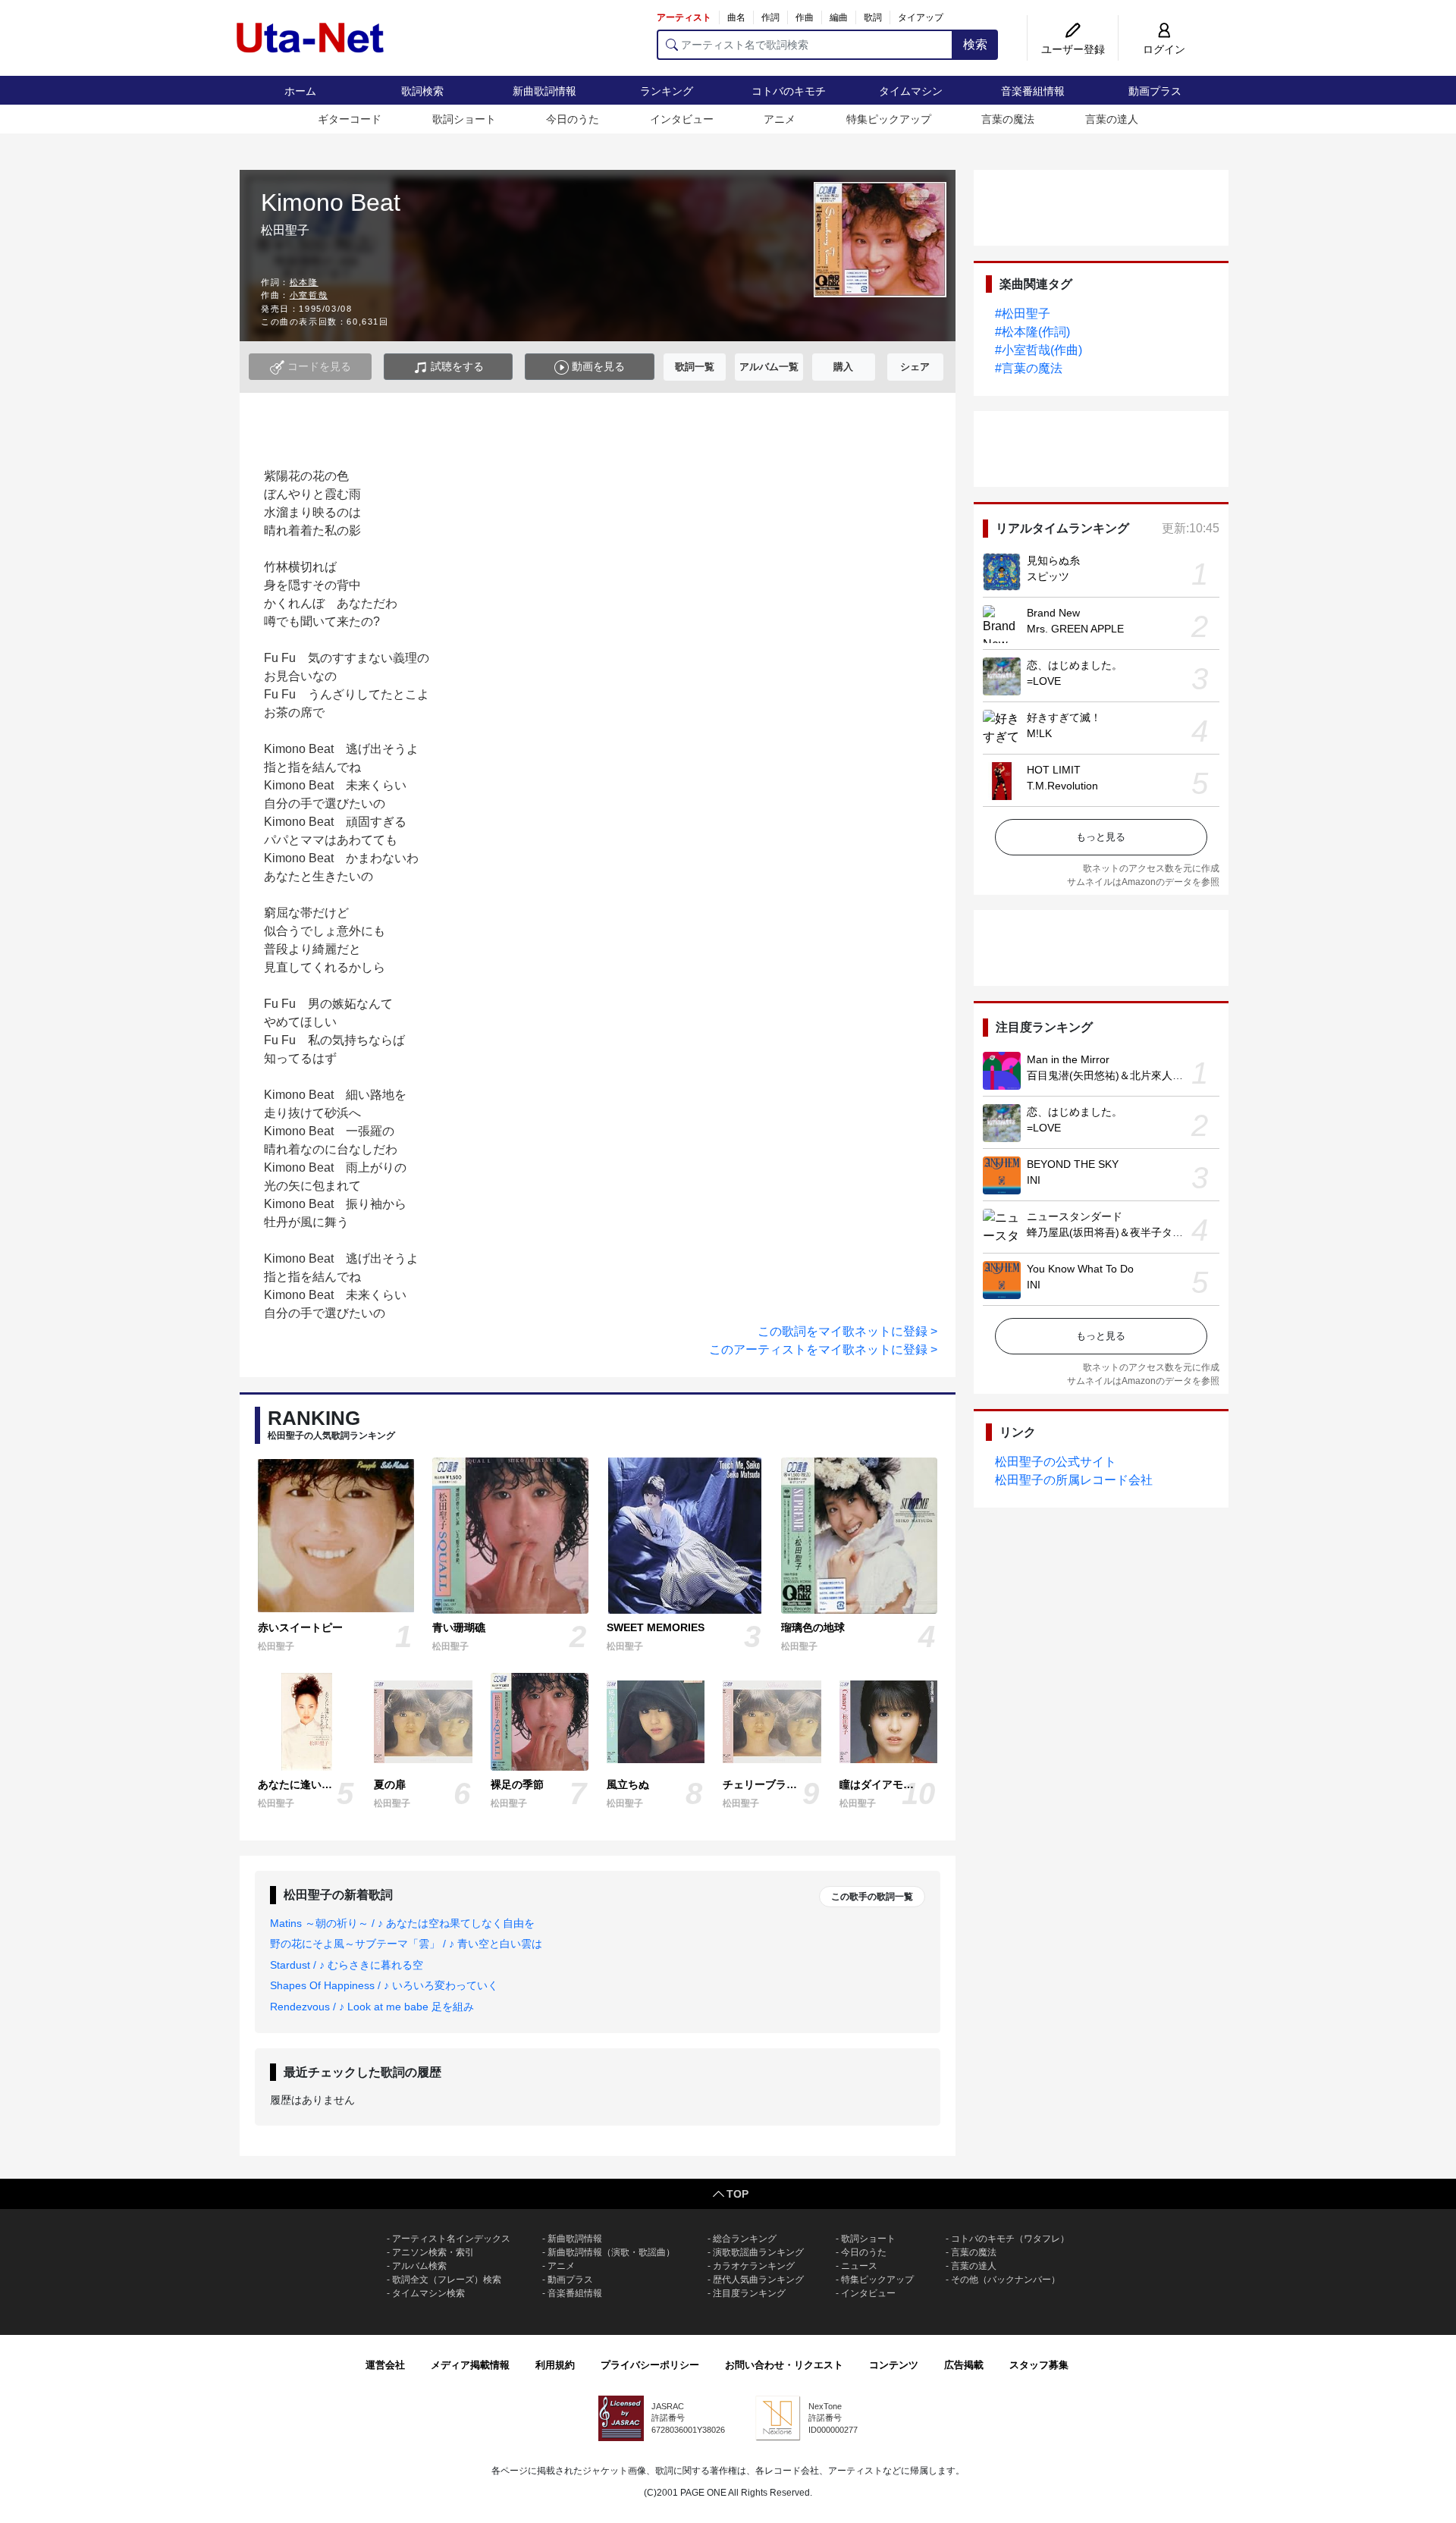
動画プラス (1155, 91)
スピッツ (1048, 576)
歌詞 (873, 17)
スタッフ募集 (1039, 2365)
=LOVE (1044, 681)
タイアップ (921, 17)
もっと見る (1101, 837)
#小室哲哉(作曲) (1039, 350)
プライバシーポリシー (650, 2365)
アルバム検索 (419, 2266)
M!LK (1039, 733)
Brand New (1053, 613)
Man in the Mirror (1068, 1059)
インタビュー (682, 119)
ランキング (667, 91)
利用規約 (555, 2365)
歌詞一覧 (695, 367)
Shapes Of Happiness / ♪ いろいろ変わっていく (384, 1985)
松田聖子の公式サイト (1056, 1462)
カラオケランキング (754, 2266)
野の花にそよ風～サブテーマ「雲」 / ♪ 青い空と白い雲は (406, 1944)
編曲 (839, 17)
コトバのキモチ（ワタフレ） (1010, 2239)
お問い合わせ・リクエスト (784, 2365)
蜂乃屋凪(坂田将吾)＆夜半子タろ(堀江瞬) (1125, 1232)
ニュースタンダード (1075, 1216)
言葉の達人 (1112, 119)
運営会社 (385, 2365)
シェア (915, 367)
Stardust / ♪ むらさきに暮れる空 (347, 1965)
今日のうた (573, 119)
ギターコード (350, 119)
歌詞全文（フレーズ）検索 (447, 2280)
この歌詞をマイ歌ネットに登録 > (847, 1331)
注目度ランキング (749, 2293)
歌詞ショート (464, 119)
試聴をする (456, 366)
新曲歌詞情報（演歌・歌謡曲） (611, 2252)
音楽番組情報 (1033, 91)
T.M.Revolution (1062, 786)
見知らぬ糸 (1053, 560)
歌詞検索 (422, 91)
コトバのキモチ (789, 91)
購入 (843, 367)
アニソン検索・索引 (433, 2252)
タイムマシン (911, 91)
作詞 (770, 17)
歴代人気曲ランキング (758, 2280)
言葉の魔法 (1008, 119)
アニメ (780, 119)
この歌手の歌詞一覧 (872, 1897)
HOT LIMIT (1054, 770)
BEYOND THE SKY (1073, 1164)
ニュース (859, 2266)
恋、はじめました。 (1075, 665)
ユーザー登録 (1073, 49)
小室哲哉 (309, 295)
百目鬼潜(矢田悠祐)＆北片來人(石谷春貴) (1125, 1075)
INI (1034, 1180)
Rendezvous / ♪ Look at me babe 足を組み (372, 2007)
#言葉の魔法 (1029, 368)
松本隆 (304, 282)
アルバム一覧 (769, 367)
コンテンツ (894, 2365)
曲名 (736, 17)
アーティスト (684, 17)
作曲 (805, 17)
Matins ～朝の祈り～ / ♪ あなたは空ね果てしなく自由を (402, 1923)
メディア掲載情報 (470, 2365)
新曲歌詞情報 (544, 91)
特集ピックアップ (889, 119)
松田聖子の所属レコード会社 (1074, 1480)
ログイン (1164, 49)
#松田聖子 (1023, 314)
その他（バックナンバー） (1006, 2280)
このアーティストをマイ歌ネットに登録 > (823, 1349)
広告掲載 (964, 2365)
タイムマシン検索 (428, 2293)
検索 (975, 44)
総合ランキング (745, 2239)
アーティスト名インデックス (451, 2239)
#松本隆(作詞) (1032, 332)
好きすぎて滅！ (1064, 717)
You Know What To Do (1080, 1269)
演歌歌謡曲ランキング (758, 2252)
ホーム (300, 91)
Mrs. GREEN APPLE (1075, 629)
